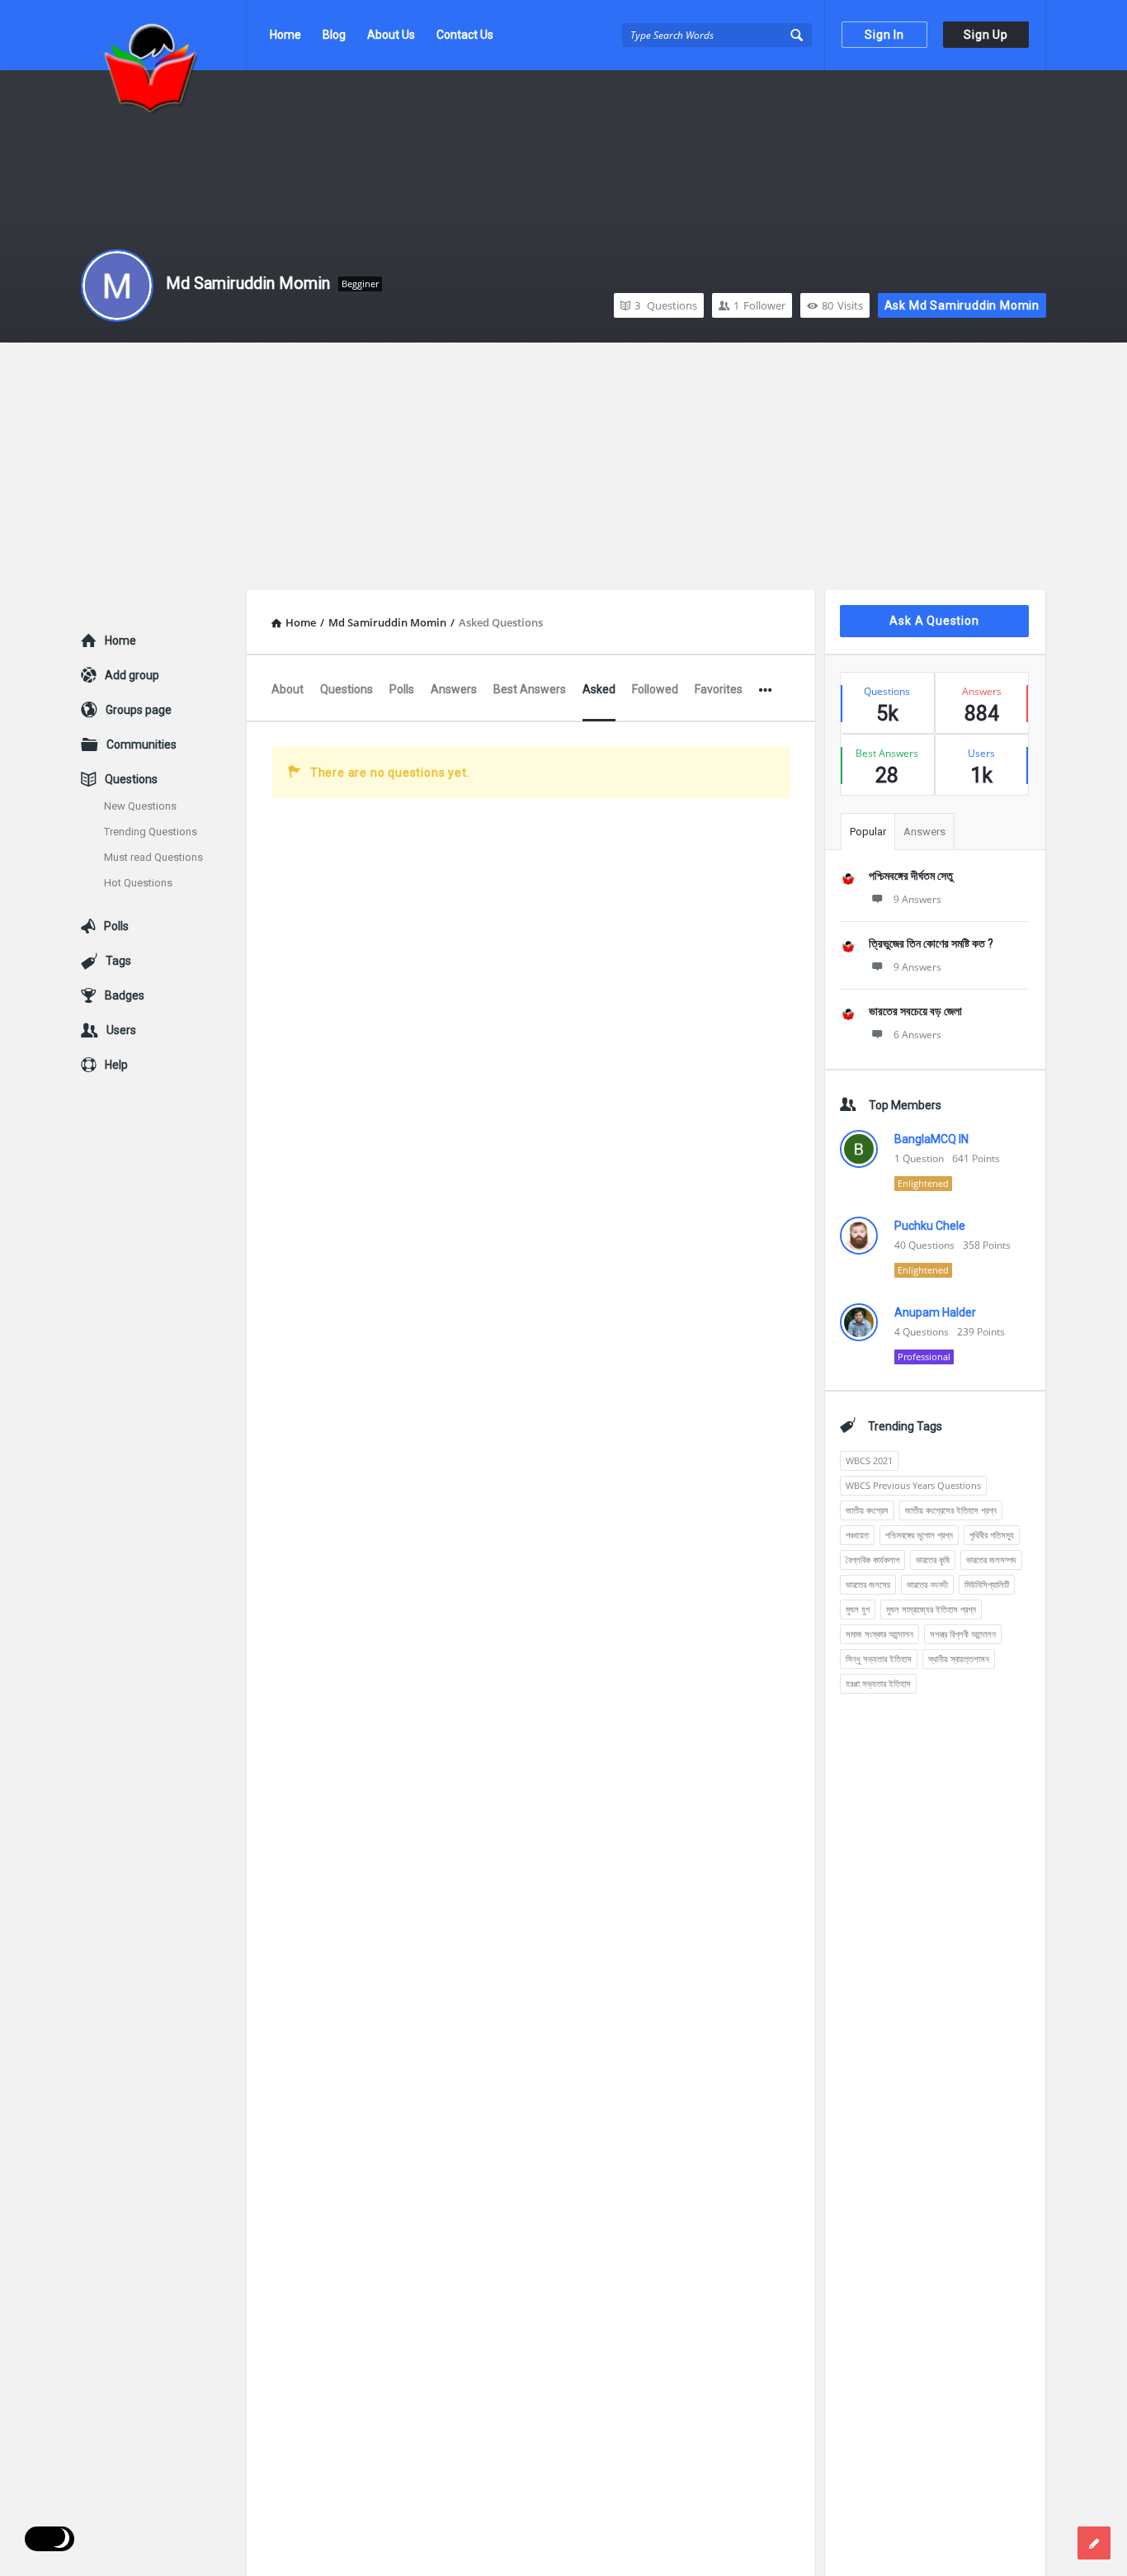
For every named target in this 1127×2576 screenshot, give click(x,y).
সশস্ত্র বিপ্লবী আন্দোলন (963, 1634)
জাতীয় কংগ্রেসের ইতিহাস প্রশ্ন (951, 1510)
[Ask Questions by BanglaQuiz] (164, 35)
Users (121, 1030)
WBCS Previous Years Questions (913, 1485)
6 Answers (917, 1035)
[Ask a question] (1094, 2543)
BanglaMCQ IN (931, 1139)
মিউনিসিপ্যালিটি (987, 1584)
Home (285, 35)
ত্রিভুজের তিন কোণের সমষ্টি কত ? (931, 943)
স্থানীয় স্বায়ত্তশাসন (959, 1659)
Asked (599, 689)
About (288, 689)
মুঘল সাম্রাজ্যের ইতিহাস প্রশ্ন (931, 1609)
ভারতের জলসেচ (868, 1584)
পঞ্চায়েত (857, 1535)
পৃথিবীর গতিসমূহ (992, 1535)
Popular (868, 832)
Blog (334, 35)
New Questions (140, 806)
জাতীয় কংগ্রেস (867, 1510)
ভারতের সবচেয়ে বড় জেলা (915, 1011)
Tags (118, 961)
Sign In (884, 35)
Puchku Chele (930, 1226)
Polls (402, 689)
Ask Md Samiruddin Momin (962, 305)
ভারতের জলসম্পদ (991, 1560)
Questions (666, 305)
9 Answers (917, 899)
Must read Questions (153, 857)
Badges (125, 995)
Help (116, 1065)
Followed (655, 689)
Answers (454, 689)
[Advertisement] (563, 466)
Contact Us (465, 35)
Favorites (719, 689)
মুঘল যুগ (858, 1609)
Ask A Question (934, 621)
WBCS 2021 (869, 1461)
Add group (132, 675)
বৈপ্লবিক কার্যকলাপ (872, 1560)
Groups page (139, 710)
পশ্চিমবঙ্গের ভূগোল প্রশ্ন (919, 1535)
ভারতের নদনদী (927, 1584)
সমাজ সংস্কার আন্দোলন (879, 1634)
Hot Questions (138, 883)
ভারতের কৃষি (933, 1560)
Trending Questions (151, 832)
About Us (391, 35)
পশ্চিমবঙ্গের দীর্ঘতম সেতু (911, 876)
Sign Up (986, 35)
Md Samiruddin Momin (248, 283)
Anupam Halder (935, 1312)
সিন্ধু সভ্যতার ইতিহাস (879, 1659)
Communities (141, 744)
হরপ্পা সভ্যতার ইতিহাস (878, 1683)
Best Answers (530, 689)
